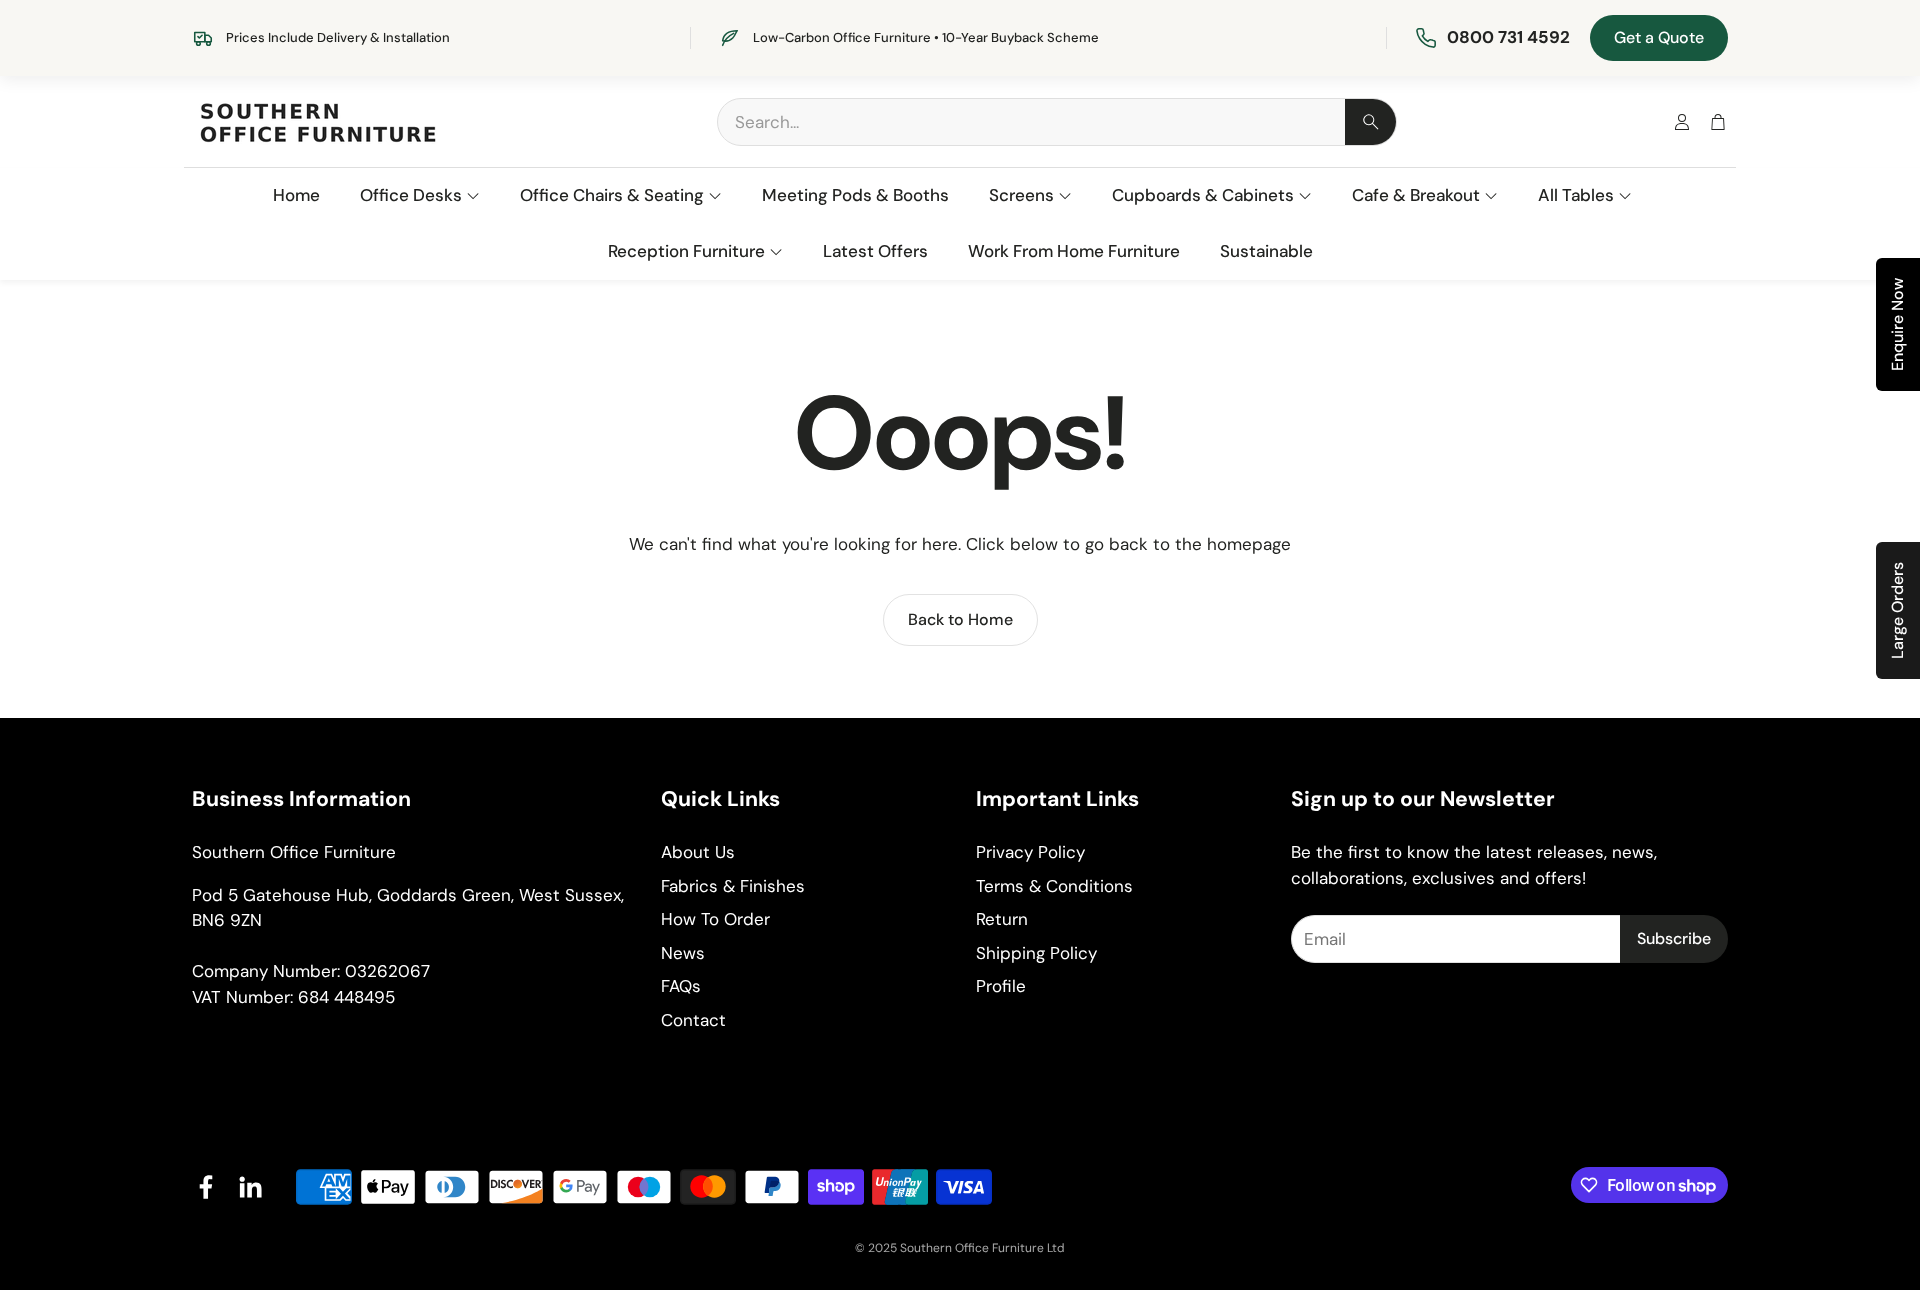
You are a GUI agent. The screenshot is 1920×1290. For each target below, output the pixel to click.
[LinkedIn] (250, 1187)
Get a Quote (1659, 37)
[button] (1057, 122)
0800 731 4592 (1508, 37)
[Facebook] (206, 1187)
